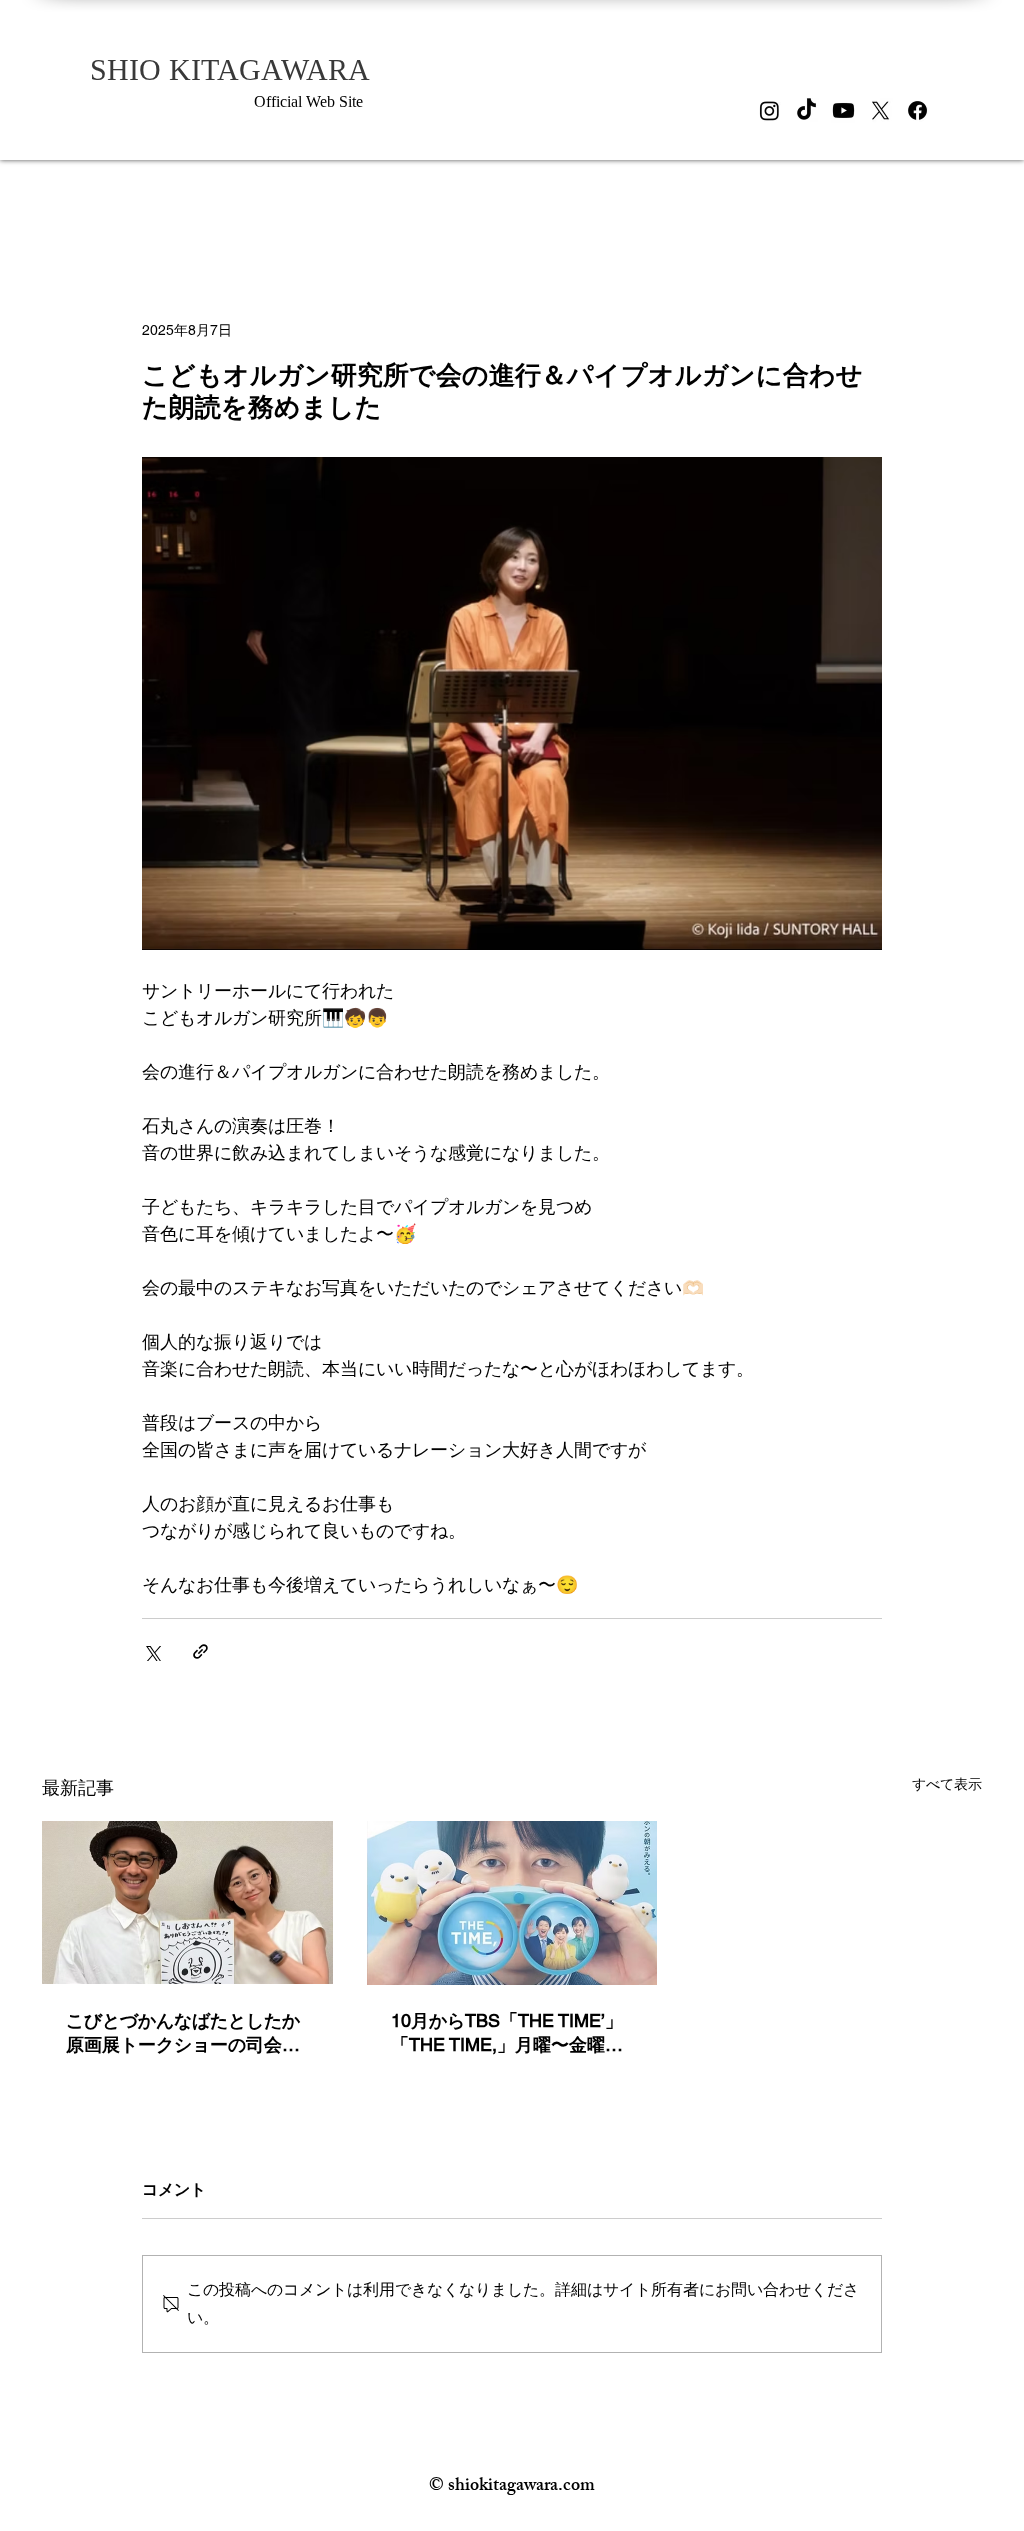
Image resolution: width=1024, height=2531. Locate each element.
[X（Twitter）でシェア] (151, 1651)
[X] (880, 110)
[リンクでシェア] (200, 1651)
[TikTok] (806, 110)
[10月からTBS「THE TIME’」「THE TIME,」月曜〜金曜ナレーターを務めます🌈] (512, 1903)
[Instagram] (769, 110)
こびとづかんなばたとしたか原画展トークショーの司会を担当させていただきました (183, 2033)
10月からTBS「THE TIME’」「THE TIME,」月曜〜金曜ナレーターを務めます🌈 (507, 2033)
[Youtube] (843, 110)
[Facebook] (917, 110)
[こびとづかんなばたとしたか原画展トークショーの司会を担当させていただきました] (187, 1902)
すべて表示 (947, 1784)
